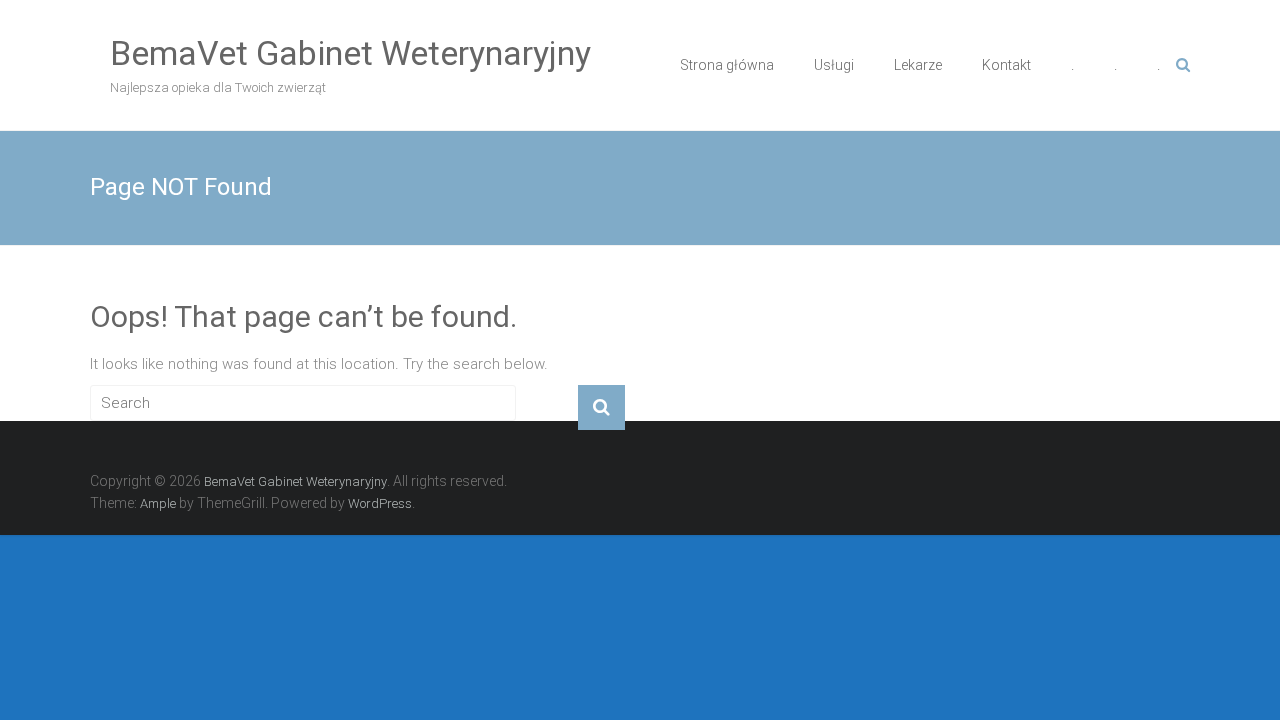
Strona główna (727, 65)
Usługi (834, 65)
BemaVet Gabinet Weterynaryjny (350, 53)
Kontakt (1006, 65)
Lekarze (918, 65)
